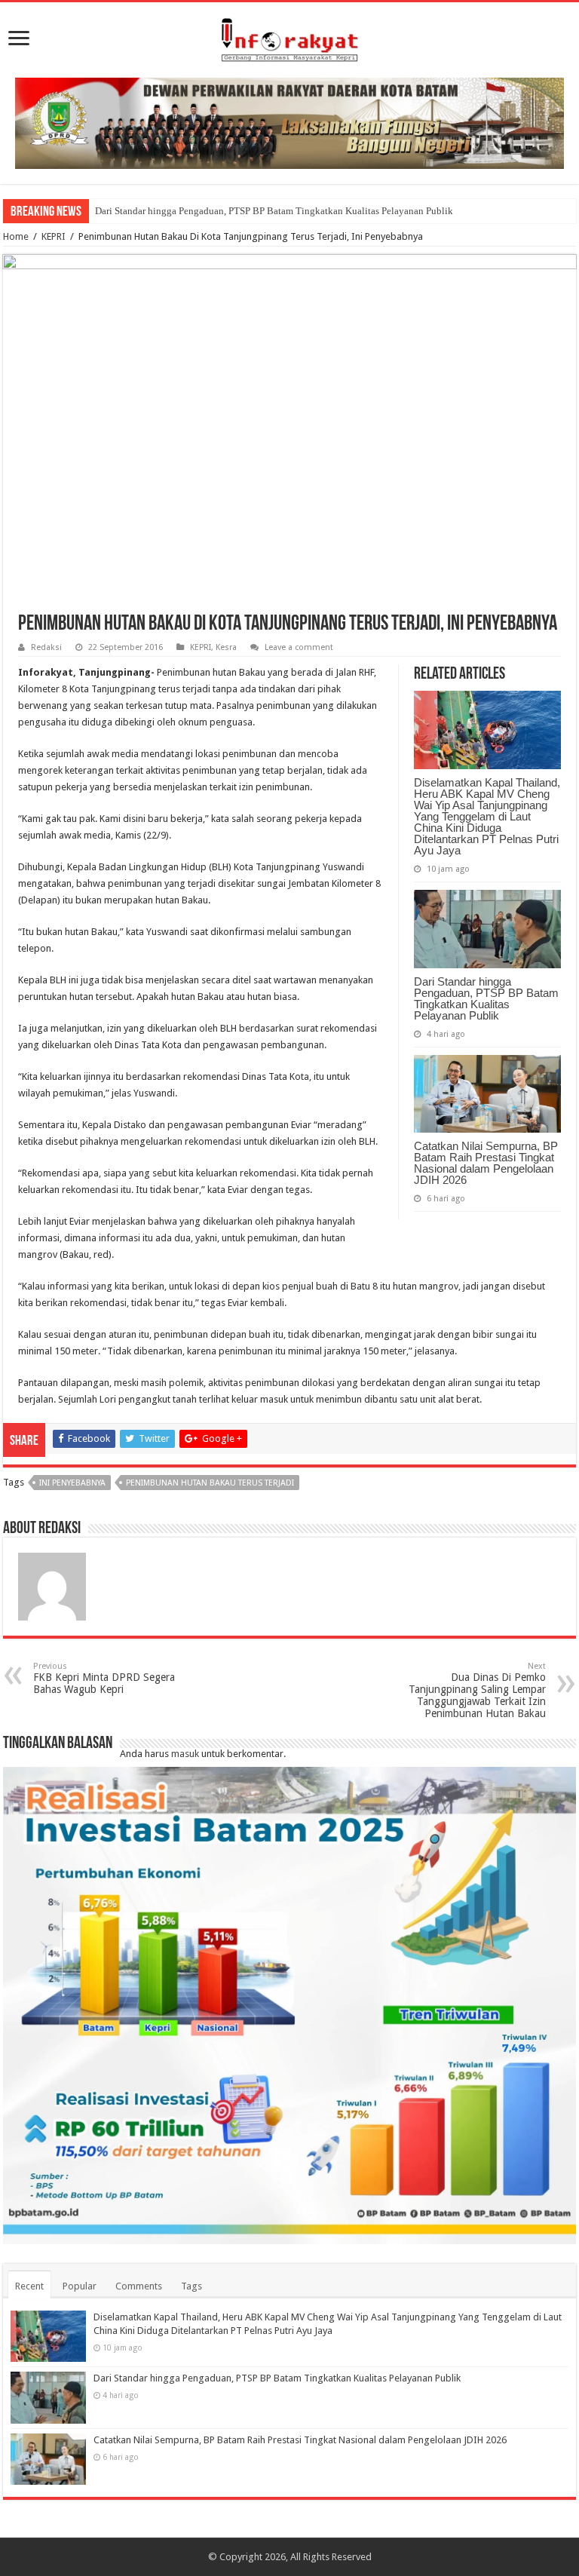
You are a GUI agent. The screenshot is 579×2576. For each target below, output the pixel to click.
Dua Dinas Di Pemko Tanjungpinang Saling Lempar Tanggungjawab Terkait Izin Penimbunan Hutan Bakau (477, 1690)
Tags (191, 2286)
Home (16, 236)
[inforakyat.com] (289, 37)
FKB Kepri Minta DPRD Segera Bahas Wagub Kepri (104, 1678)
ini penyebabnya (72, 1483)
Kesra (226, 647)
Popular (80, 2286)
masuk (185, 1754)
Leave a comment (299, 647)
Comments (139, 2286)
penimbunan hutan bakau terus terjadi (210, 1483)
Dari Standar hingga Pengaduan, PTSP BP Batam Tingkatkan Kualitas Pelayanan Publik (274, 211)
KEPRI (54, 236)
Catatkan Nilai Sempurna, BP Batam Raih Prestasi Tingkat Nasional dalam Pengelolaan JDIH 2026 (486, 1163)
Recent (29, 2286)
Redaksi (46, 647)
